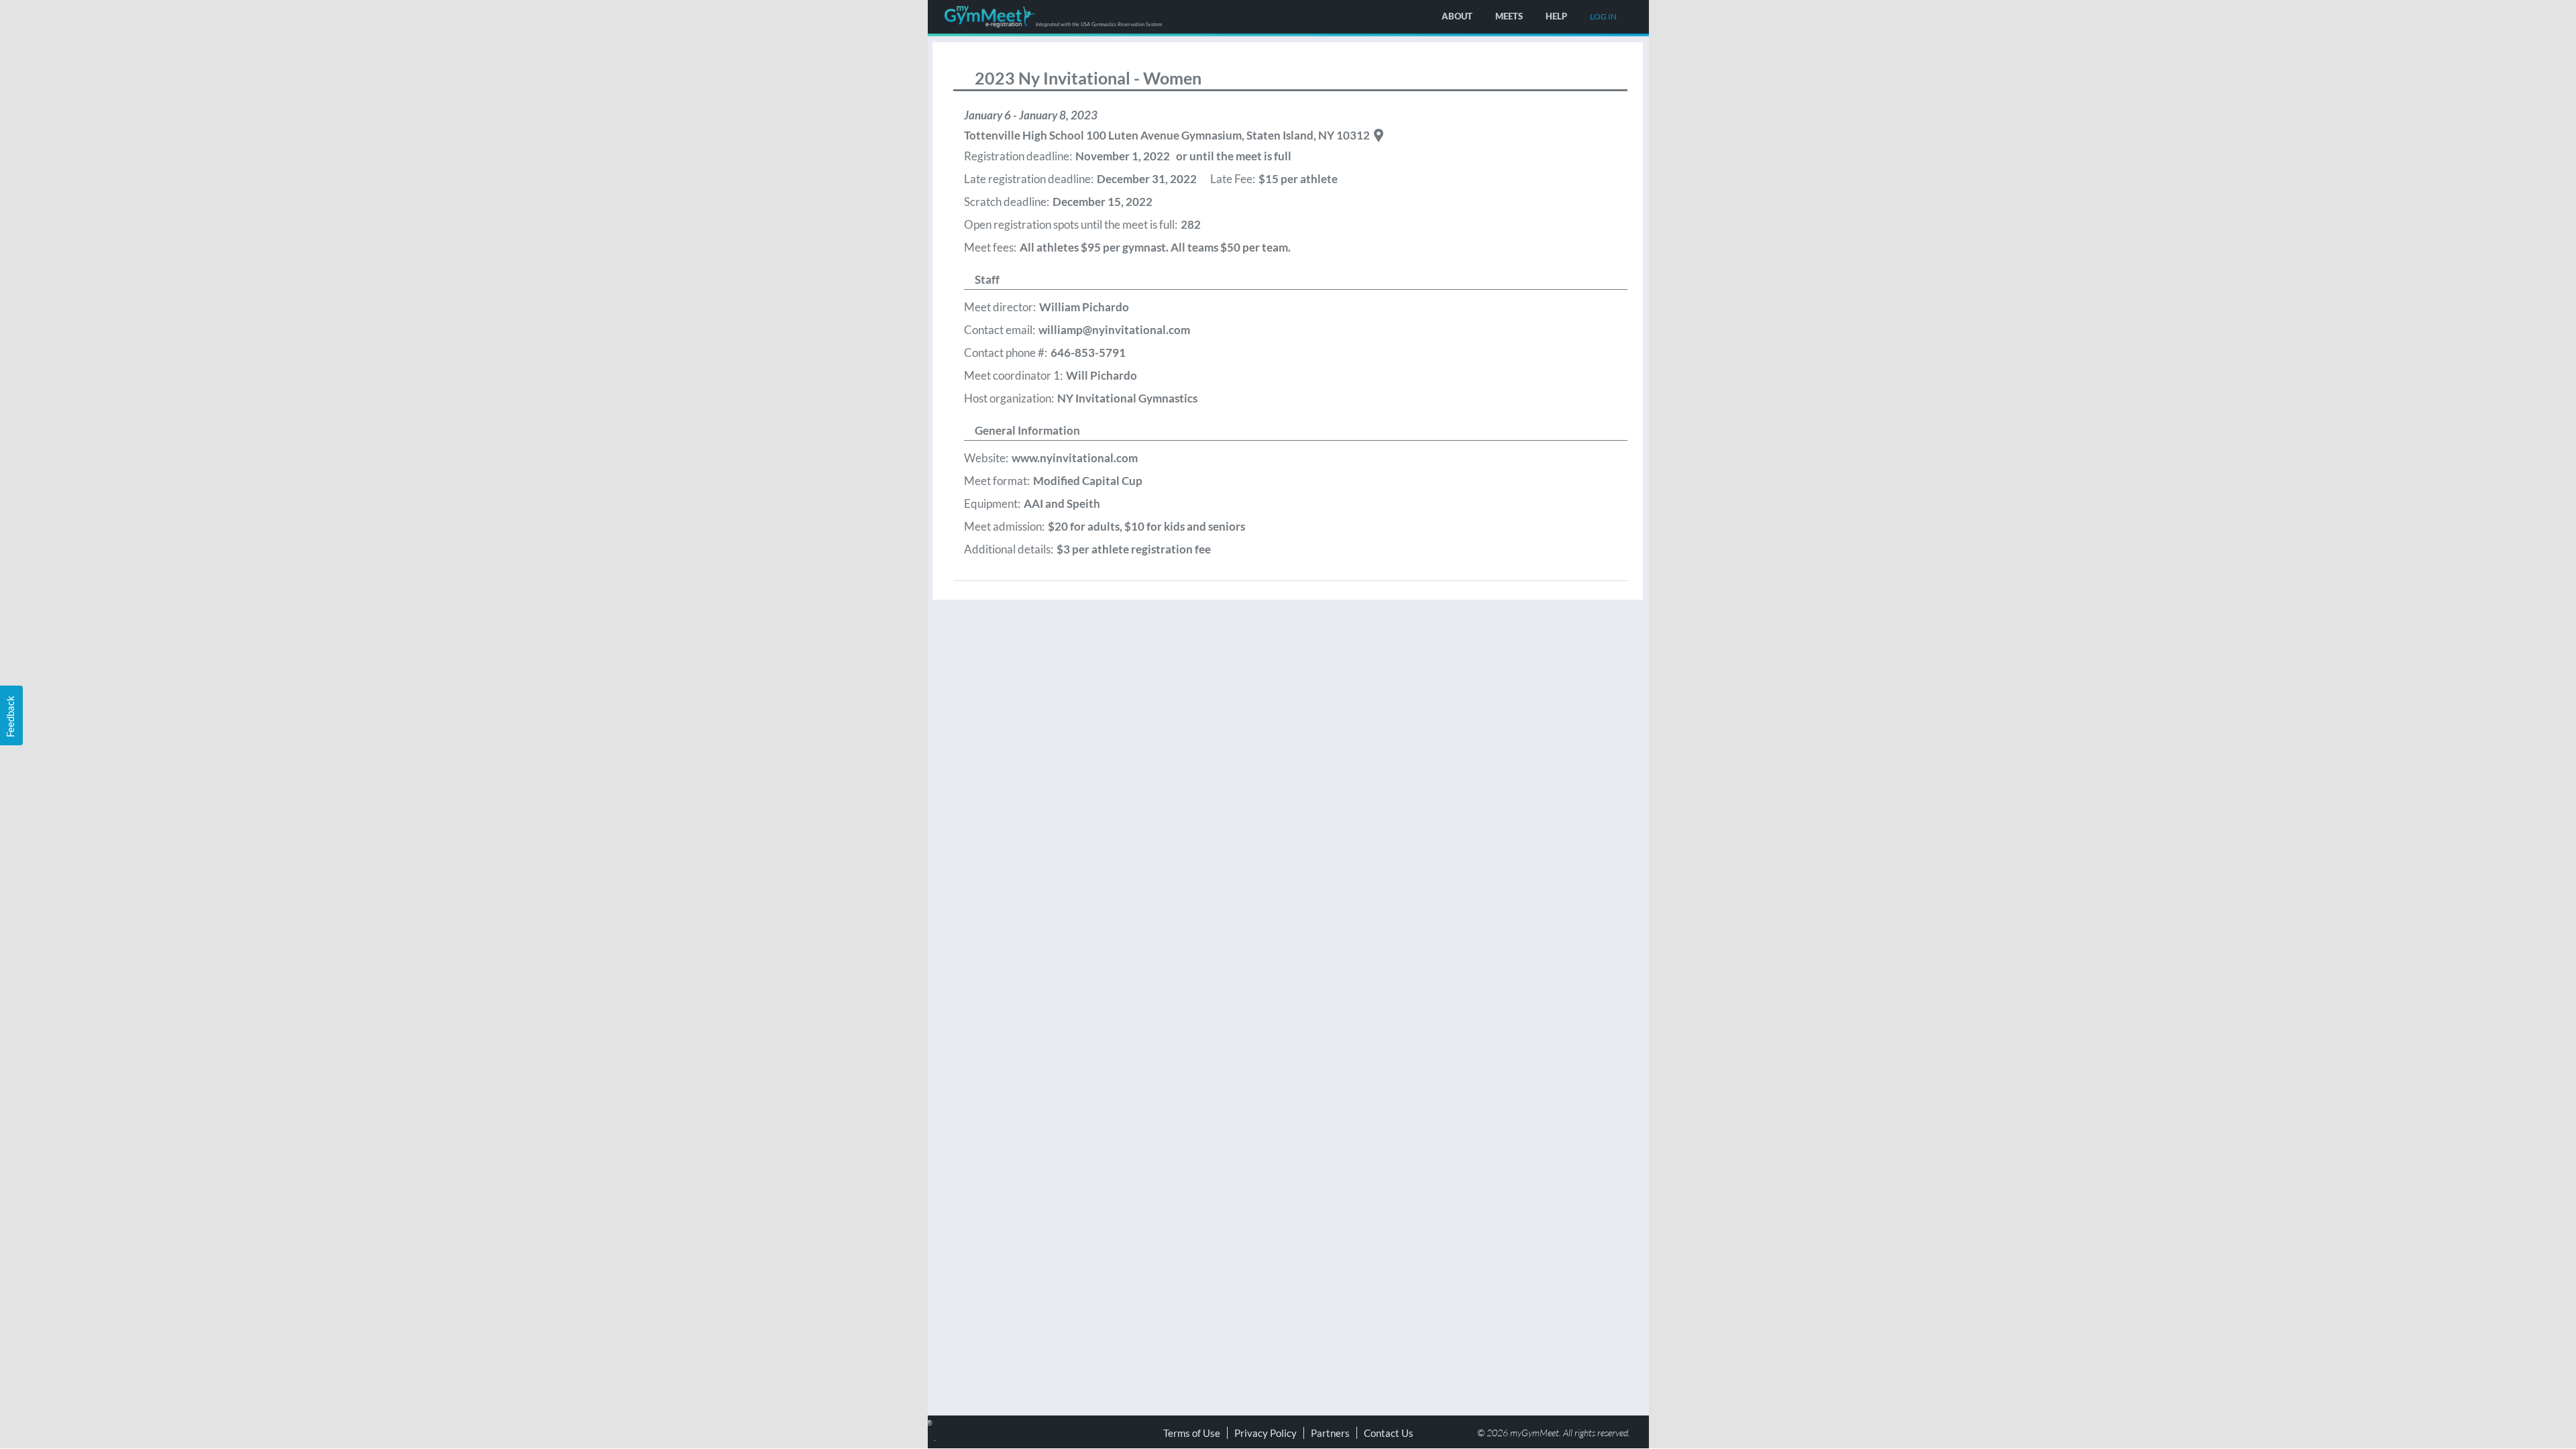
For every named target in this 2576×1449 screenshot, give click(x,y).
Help (1556, 16)
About (1457, 16)
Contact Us (1389, 1433)
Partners (1330, 1433)
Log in (1603, 16)
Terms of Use (1192, 1433)
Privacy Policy (1266, 1433)
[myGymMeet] (990, 17)
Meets (1509, 16)
